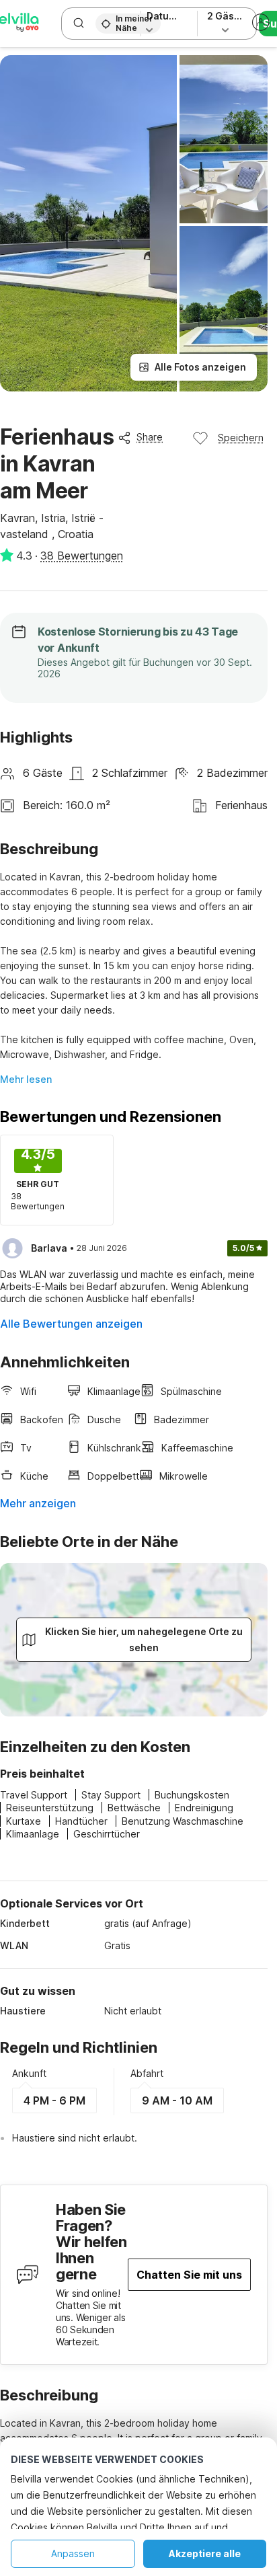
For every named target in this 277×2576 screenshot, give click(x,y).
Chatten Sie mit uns (189, 2275)
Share (150, 437)
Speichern (241, 438)
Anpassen (73, 2553)
